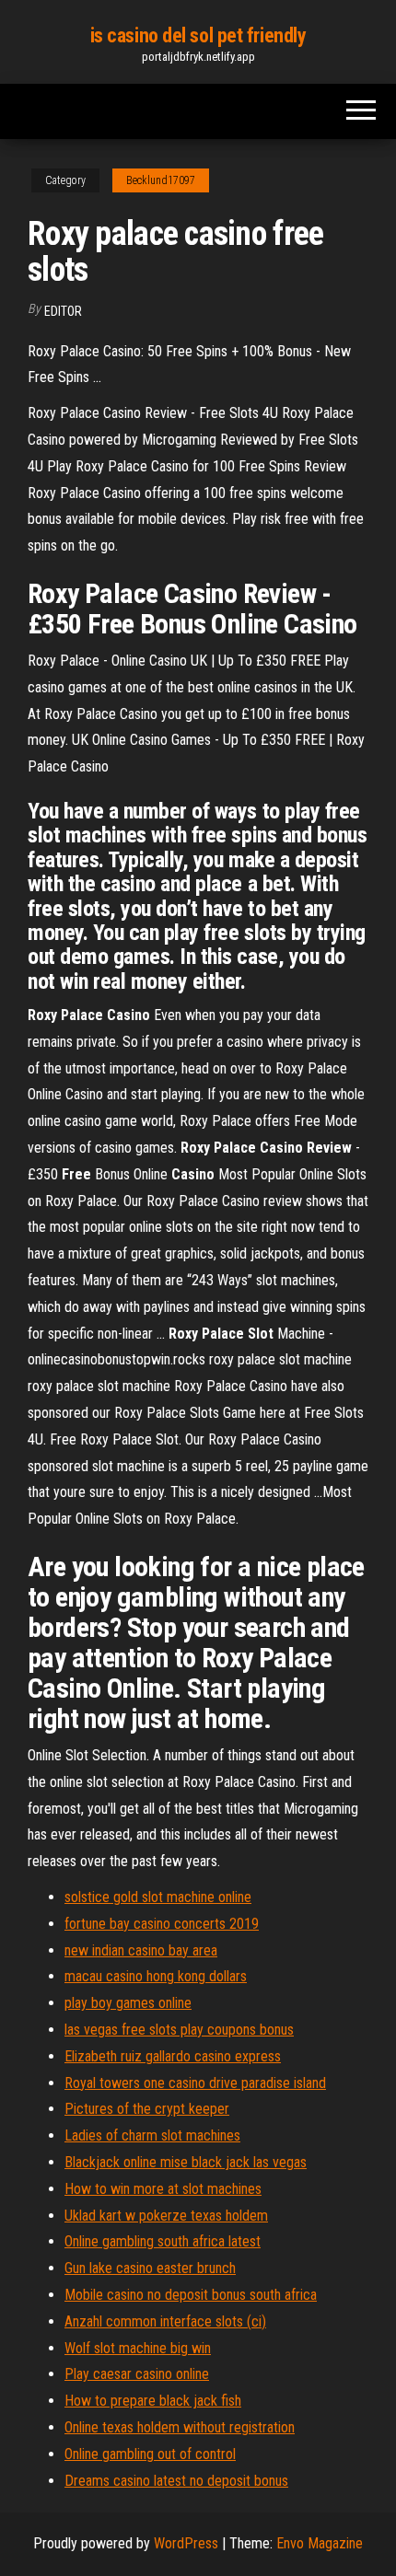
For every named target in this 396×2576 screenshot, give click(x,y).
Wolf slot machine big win (138, 2348)
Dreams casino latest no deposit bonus (176, 2481)
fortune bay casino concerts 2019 (162, 1924)
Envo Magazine (320, 2543)
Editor (63, 311)
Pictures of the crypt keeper (147, 2109)
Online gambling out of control (150, 2454)
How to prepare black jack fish (153, 2401)
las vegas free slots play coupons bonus (179, 2030)
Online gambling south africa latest (163, 2241)
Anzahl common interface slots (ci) (165, 2321)
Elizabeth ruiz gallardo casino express (173, 2056)
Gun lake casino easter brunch (150, 2268)
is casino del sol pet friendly (198, 35)
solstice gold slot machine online (158, 1897)
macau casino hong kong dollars (156, 1976)
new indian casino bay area (141, 1950)
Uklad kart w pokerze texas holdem (166, 2216)
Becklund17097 (161, 180)
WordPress (186, 2543)
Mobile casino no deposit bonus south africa (191, 2295)
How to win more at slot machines (163, 2189)
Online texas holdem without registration (180, 2427)
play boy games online (128, 2003)
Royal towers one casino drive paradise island (195, 2083)
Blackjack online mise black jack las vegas (186, 2162)
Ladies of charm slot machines (152, 2135)
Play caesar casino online (137, 2374)
